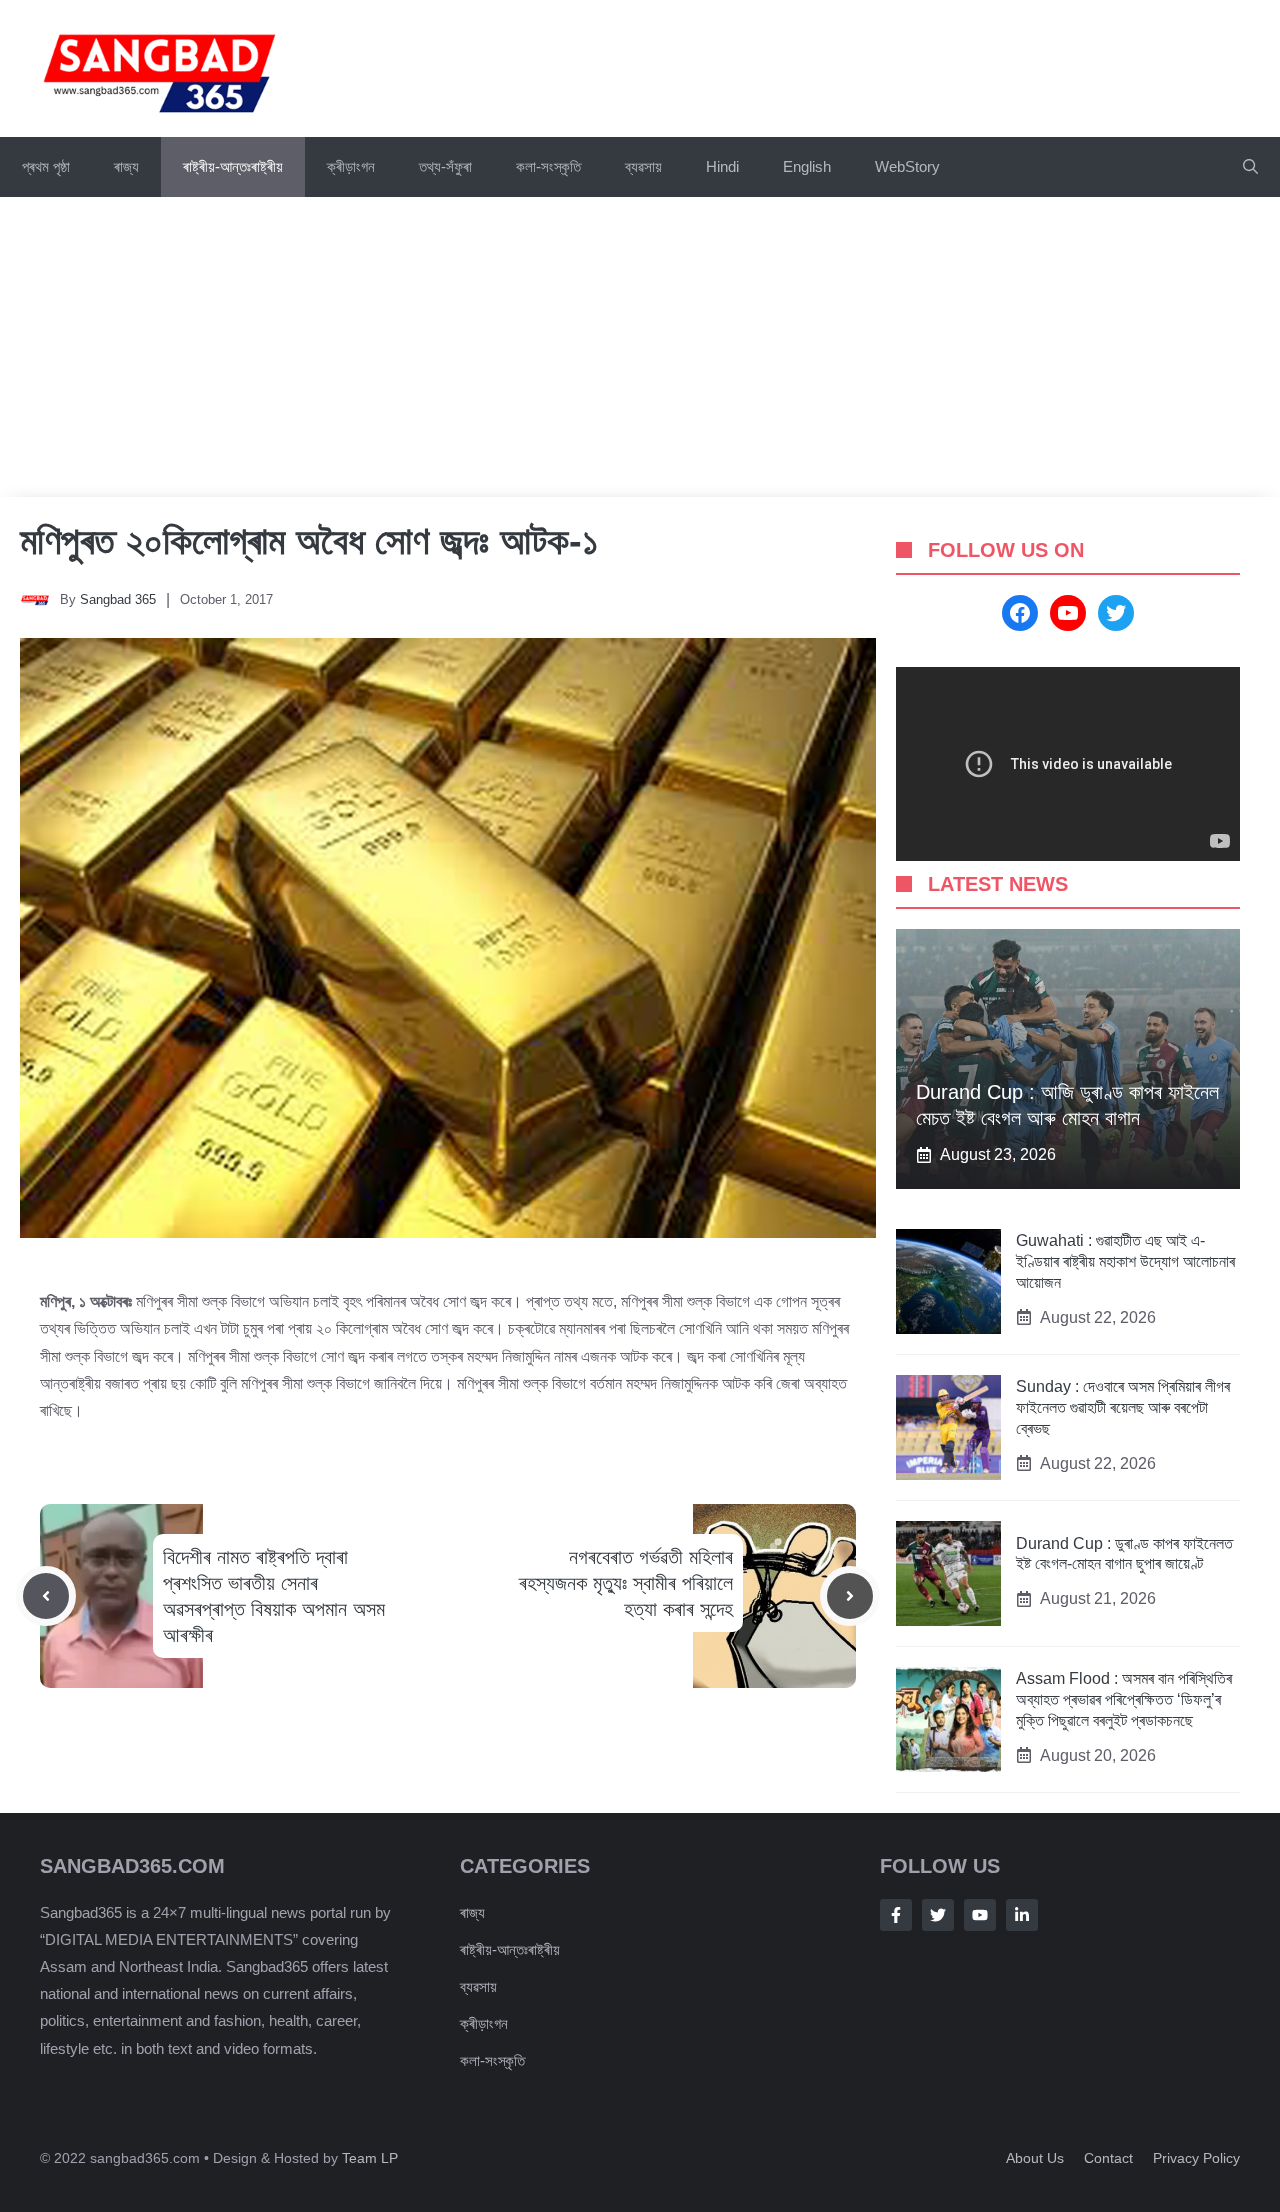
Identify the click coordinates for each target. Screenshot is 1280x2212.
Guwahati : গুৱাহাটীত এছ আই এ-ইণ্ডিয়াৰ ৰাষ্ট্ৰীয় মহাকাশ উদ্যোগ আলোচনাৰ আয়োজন (1125, 1261)
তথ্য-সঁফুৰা (445, 166)
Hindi (722, 166)
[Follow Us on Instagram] (980, 1915)
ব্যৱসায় (643, 166)
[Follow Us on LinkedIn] (1022, 1915)
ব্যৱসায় (478, 1986)
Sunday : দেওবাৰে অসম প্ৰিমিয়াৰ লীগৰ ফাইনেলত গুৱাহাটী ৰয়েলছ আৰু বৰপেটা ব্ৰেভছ (1123, 1407)
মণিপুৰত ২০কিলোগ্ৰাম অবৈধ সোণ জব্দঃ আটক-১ (309, 541)
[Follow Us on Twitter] (938, 1915)
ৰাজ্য (126, 166)
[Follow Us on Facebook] (896, 1915)
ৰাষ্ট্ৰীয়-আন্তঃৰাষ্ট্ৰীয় (233, 166)
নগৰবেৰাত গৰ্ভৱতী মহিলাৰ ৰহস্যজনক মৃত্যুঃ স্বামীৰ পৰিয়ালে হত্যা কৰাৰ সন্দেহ (626, 1583)
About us (1035, 2158)
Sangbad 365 (118, 599)
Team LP (370, 2158)
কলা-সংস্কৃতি (548, 166)
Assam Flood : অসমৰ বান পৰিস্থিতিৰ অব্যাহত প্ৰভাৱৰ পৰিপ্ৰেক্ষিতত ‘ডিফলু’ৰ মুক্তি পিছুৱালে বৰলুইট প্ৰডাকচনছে (1124, 1699)
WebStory (907, 166)
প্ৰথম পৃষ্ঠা (46, 166)
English (807, 166)
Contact (1108, 2158)
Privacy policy (1196, 2158)
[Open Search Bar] (1250, 167)
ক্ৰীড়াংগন (351, 166)
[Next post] (850, 1596)
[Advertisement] (640, 347)
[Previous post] (46, 1596)
